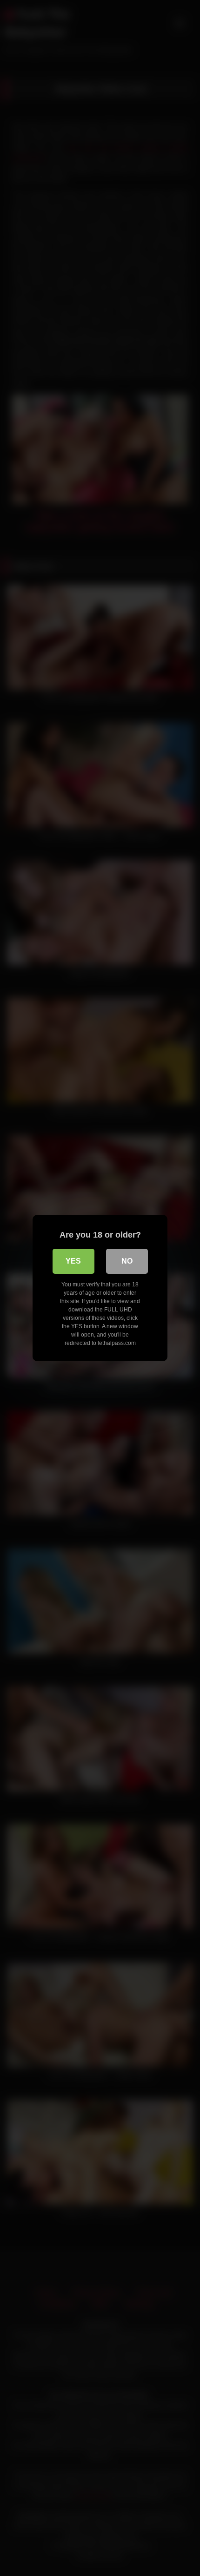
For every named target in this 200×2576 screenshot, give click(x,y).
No (127, 1261)
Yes (73, 1261)
